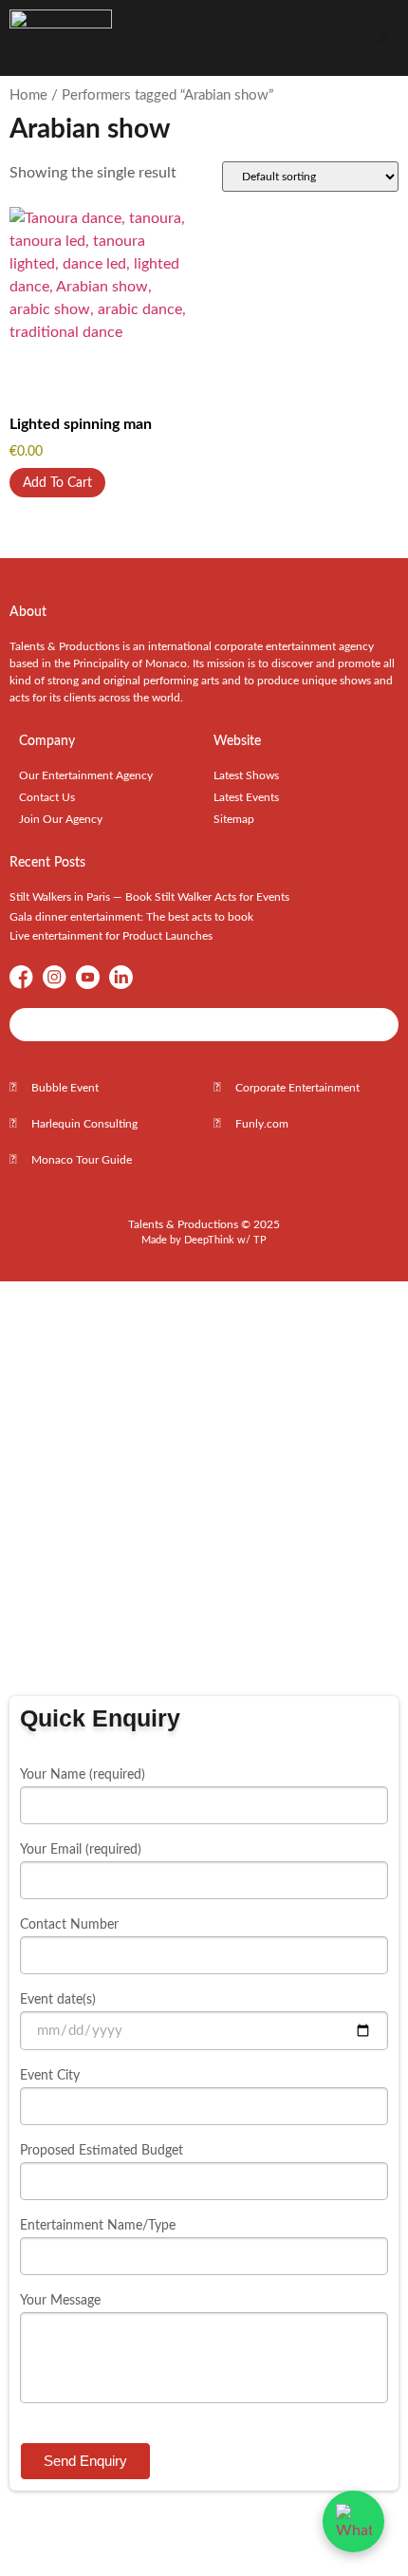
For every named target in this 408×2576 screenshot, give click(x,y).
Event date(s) (58, 2000)
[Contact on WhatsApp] (353, 2521)
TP (260, 1240)
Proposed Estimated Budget (102, 2151)
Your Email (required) (81, 1850)
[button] (384, 38)
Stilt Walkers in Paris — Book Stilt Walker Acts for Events (149, 897)
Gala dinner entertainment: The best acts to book (131, 917)
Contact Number (69, 1925)
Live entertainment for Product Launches (111, 936)
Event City (50, 2076)
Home (28, 95)
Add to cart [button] (57, 483)
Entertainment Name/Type (98, 2226)
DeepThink (209, 1240)
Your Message (60, 2301)
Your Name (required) (83, 1775)
